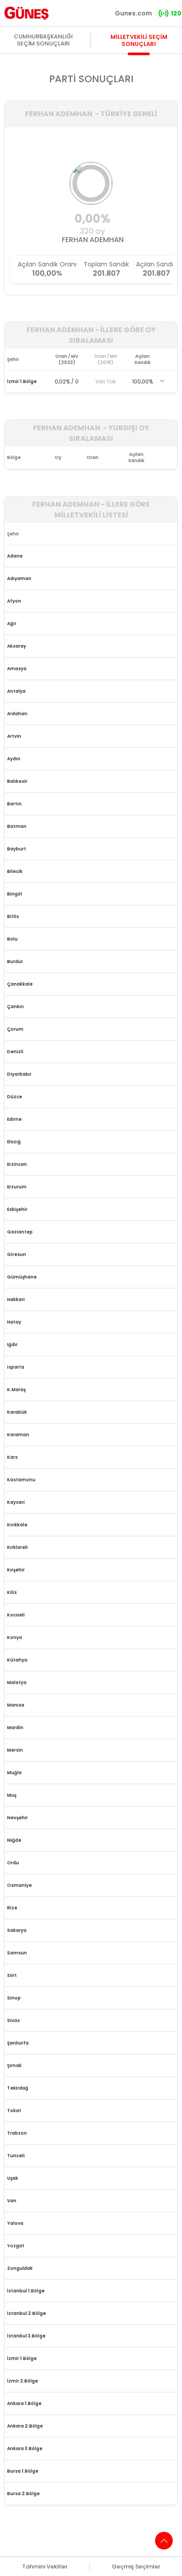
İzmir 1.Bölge (22, 381)
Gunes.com (133, 13)
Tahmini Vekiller (45, 2567)
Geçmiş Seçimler (136, 2567)
